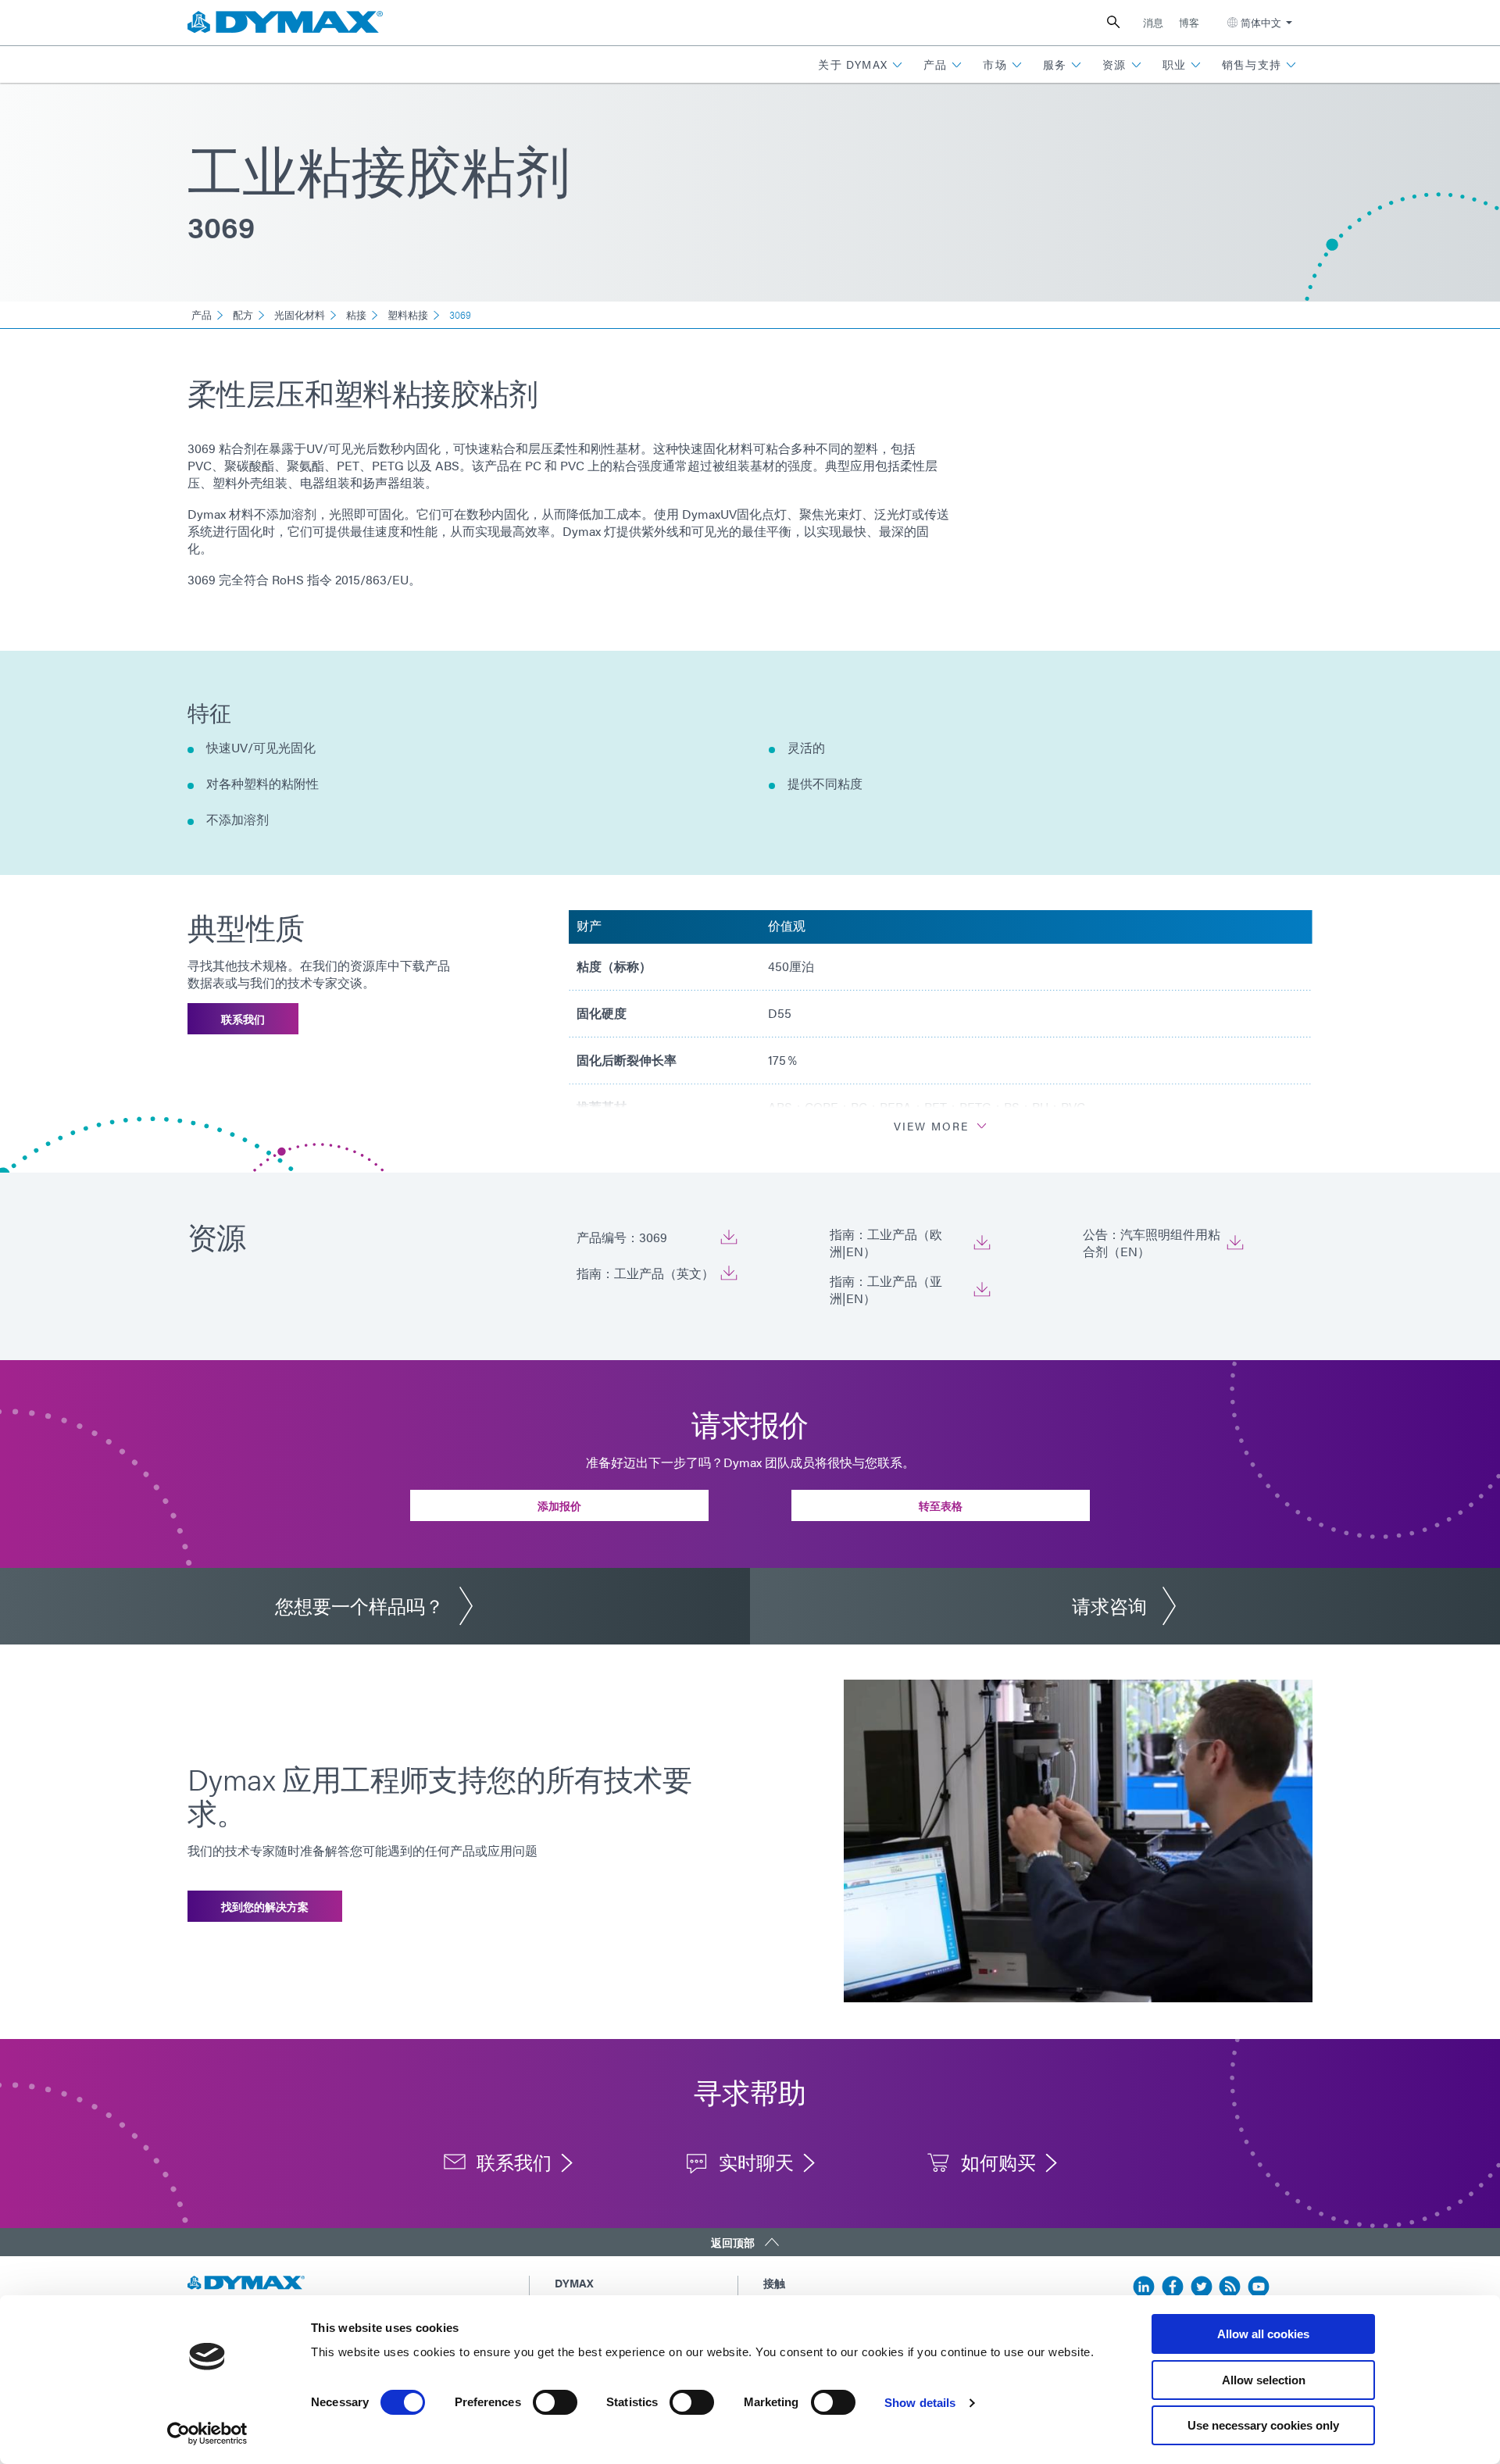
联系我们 (243, 1019)
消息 (1153, 22)
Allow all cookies (1263, 2334)
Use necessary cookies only (1263, 2425)
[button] (861, 64)
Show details (920, 2403)
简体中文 (1261, 22)
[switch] (555, 2402)
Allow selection (1264, 2380)
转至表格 (941, 1505)
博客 (1189, 22)
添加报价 (559, 1505)
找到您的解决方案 (265, 1906)
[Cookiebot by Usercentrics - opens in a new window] (207, 2434)
